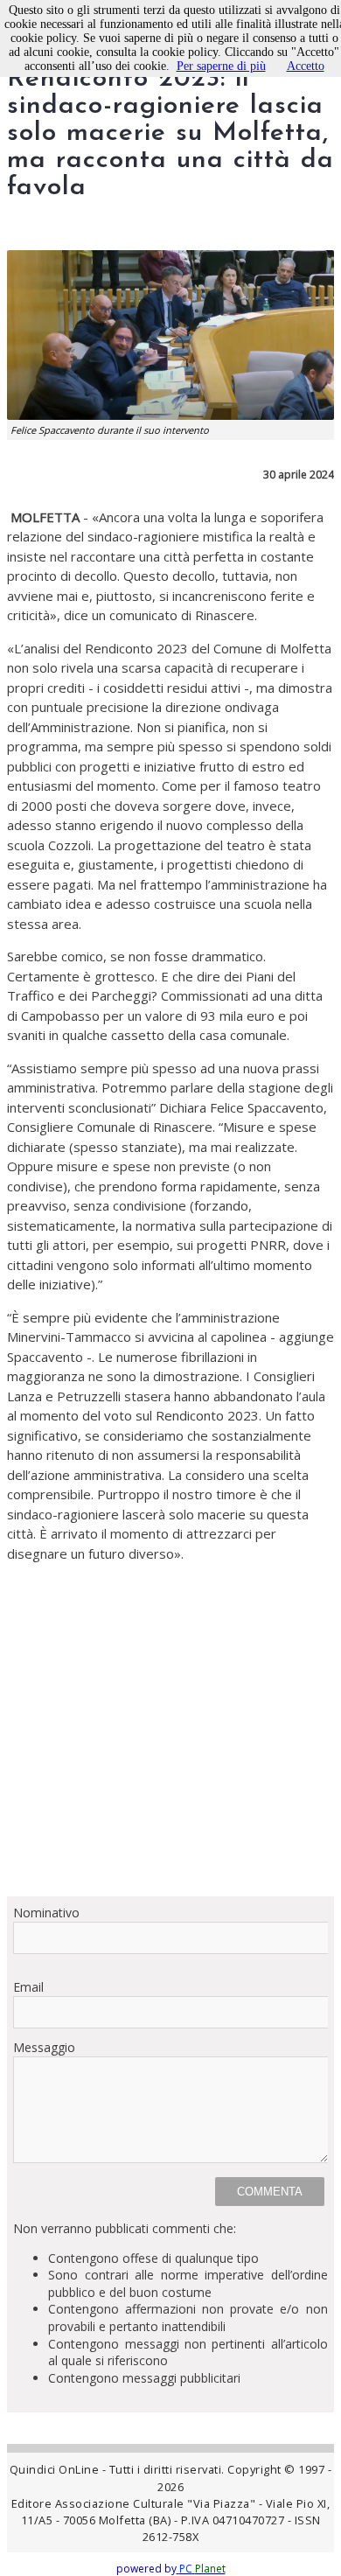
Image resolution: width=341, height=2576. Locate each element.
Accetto (306, 66)
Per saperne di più (221, 66)
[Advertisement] (170, 1746)
